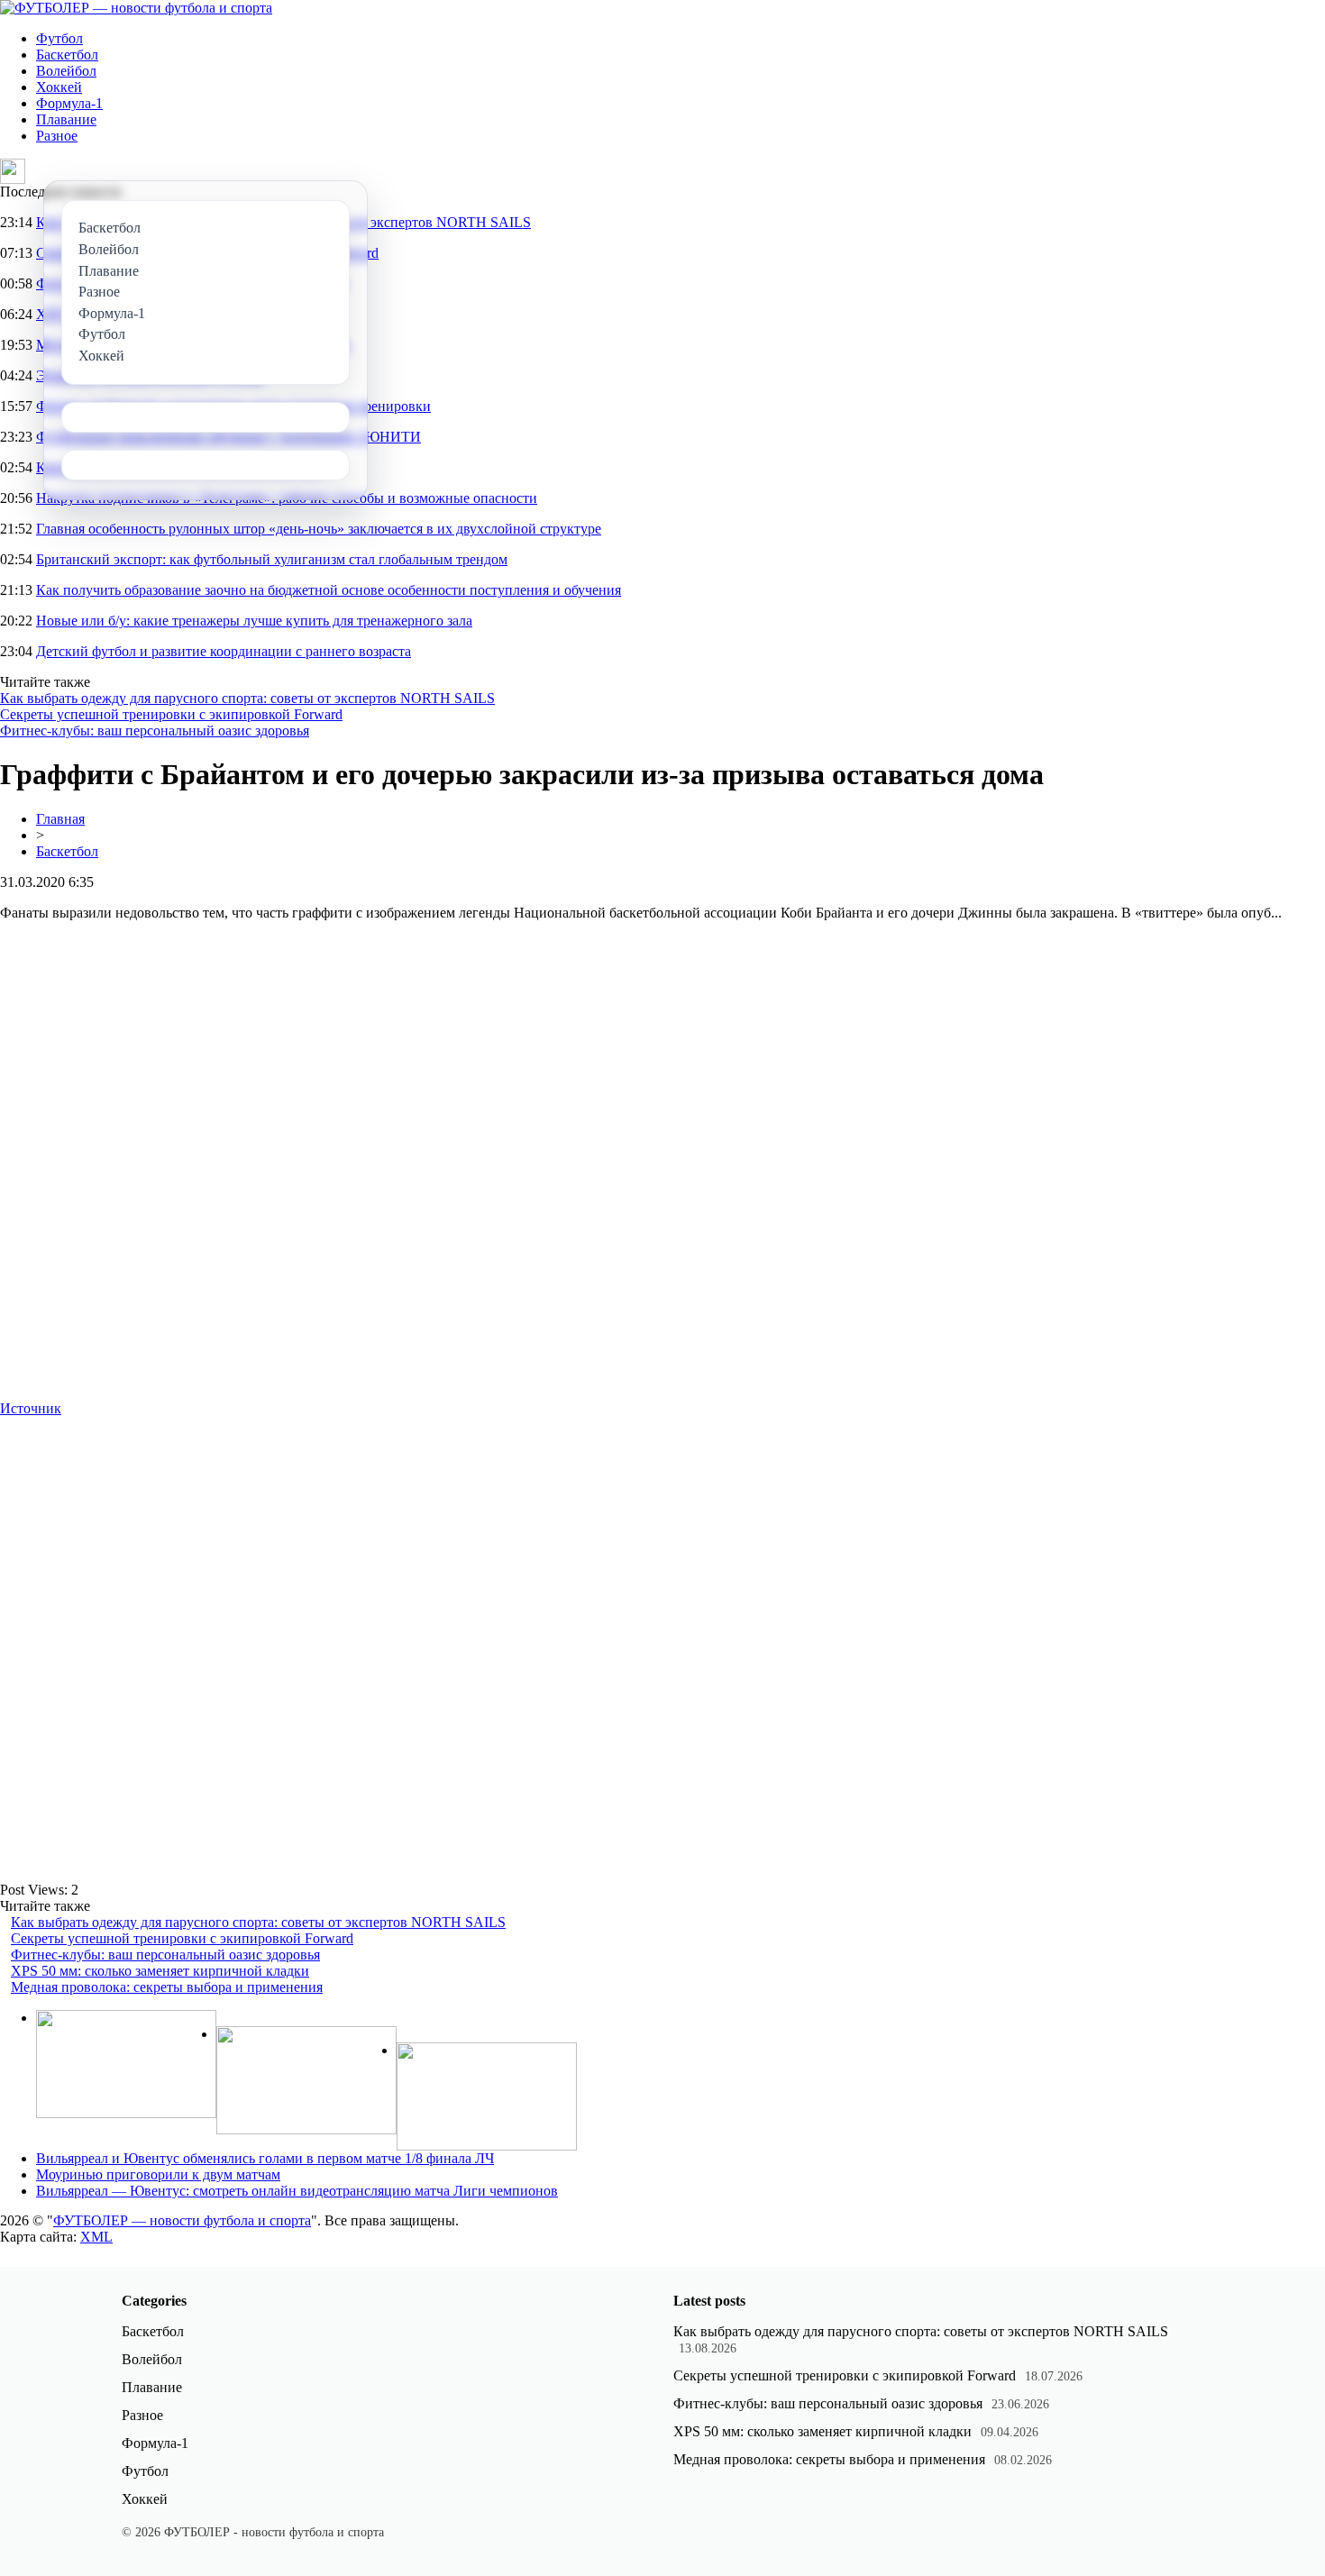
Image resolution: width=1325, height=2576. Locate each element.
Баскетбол (67, 55)
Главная (60, 819)
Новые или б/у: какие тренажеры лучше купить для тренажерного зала (254, 621)
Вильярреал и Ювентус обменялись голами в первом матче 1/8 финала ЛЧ (265, 2158)
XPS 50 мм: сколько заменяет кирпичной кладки (160, 1971)
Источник (31, 1408)
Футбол (59, 38)
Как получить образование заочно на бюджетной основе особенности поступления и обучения (329, 590)
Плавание (66, 119)
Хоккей (59, 87)
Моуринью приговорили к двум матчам (158, 2174)
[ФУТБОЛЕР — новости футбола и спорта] (136, 8)
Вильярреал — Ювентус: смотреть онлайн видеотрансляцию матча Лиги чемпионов (297, 2191)
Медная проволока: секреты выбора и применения (167, 1987)
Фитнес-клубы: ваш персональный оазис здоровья (155, 731)
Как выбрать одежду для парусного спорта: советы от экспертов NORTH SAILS (247, 698)
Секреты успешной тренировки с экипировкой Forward (171, 714)
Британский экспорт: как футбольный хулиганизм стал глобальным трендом (272, 559)
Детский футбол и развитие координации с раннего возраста (224, 651)
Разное (57, 136)
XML (96, 2237)
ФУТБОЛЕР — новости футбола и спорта (182, 2220)
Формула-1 (69, 103)
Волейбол (66, 71)
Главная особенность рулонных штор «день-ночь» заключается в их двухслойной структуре (319, 529)
